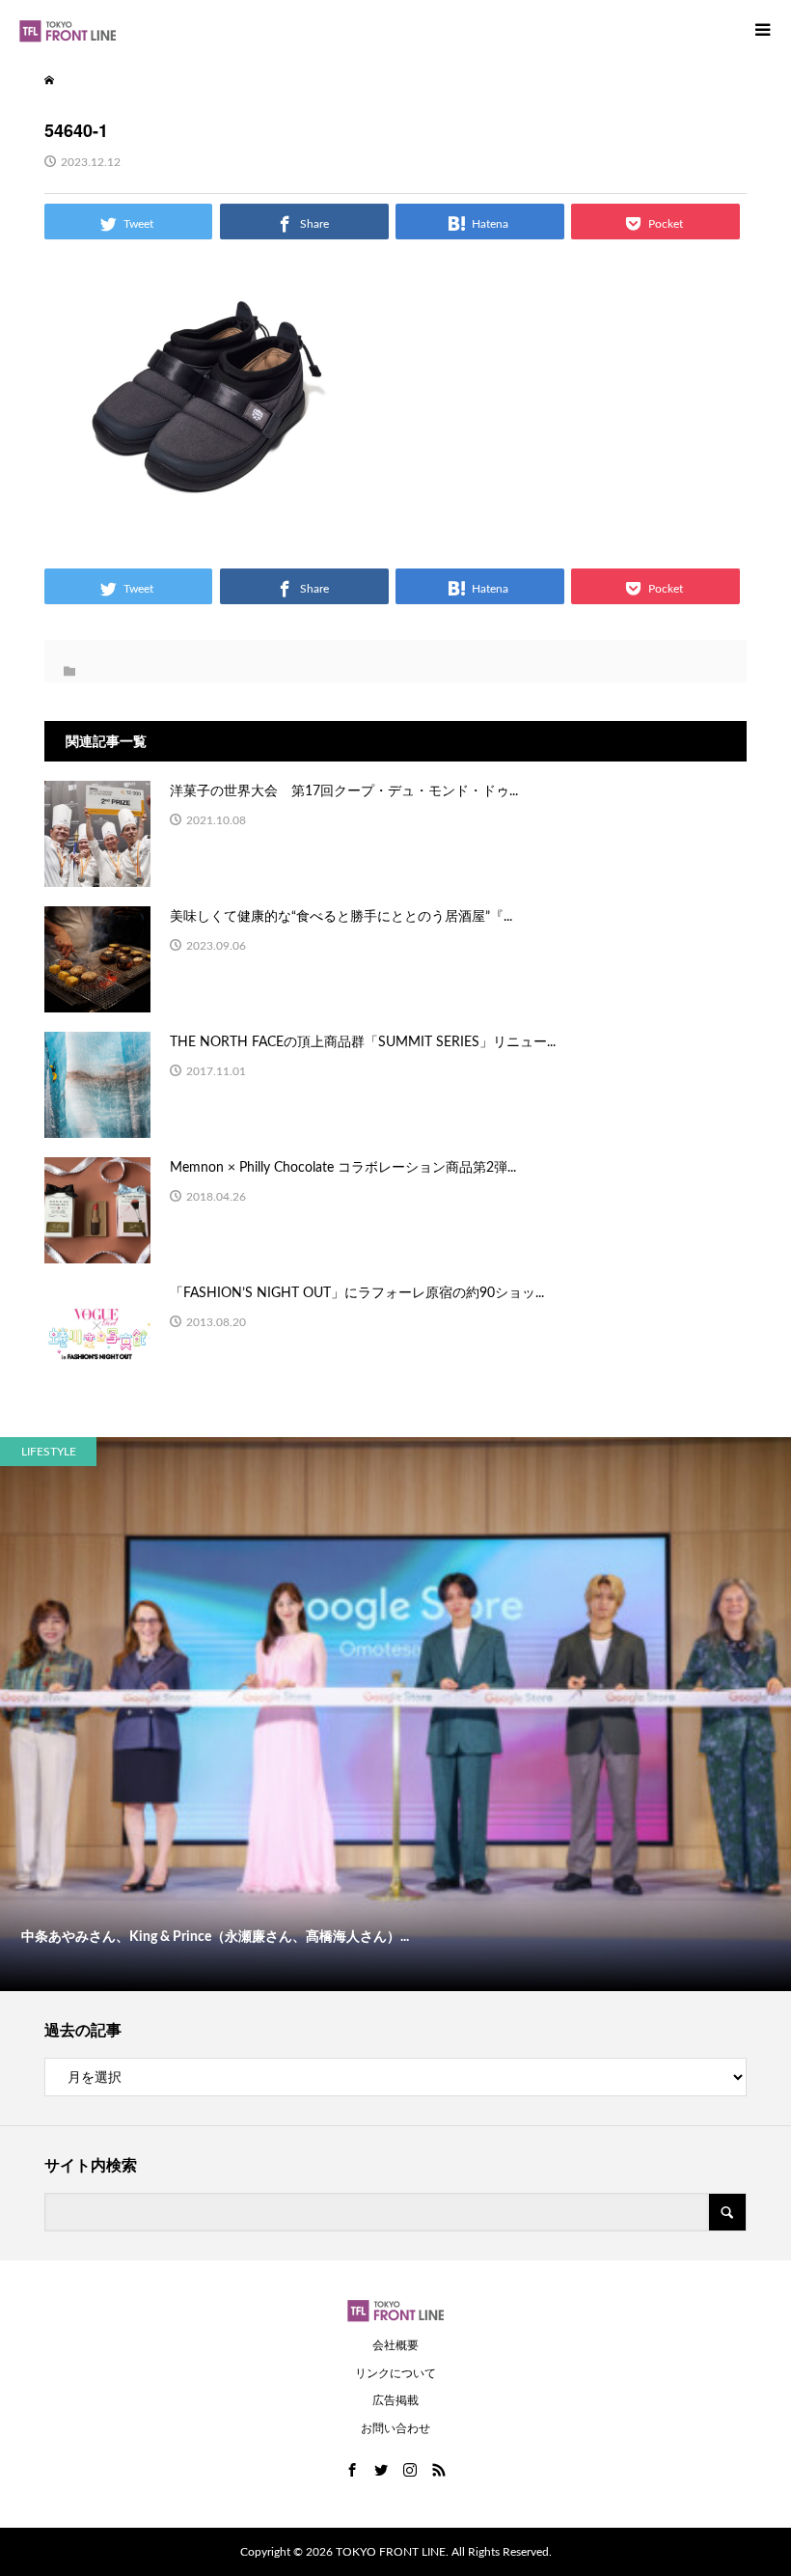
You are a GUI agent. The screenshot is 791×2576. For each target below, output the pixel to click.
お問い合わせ (395, 2428)
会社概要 (395, 2345)
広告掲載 (395, 2400)
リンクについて (395, 2373)
